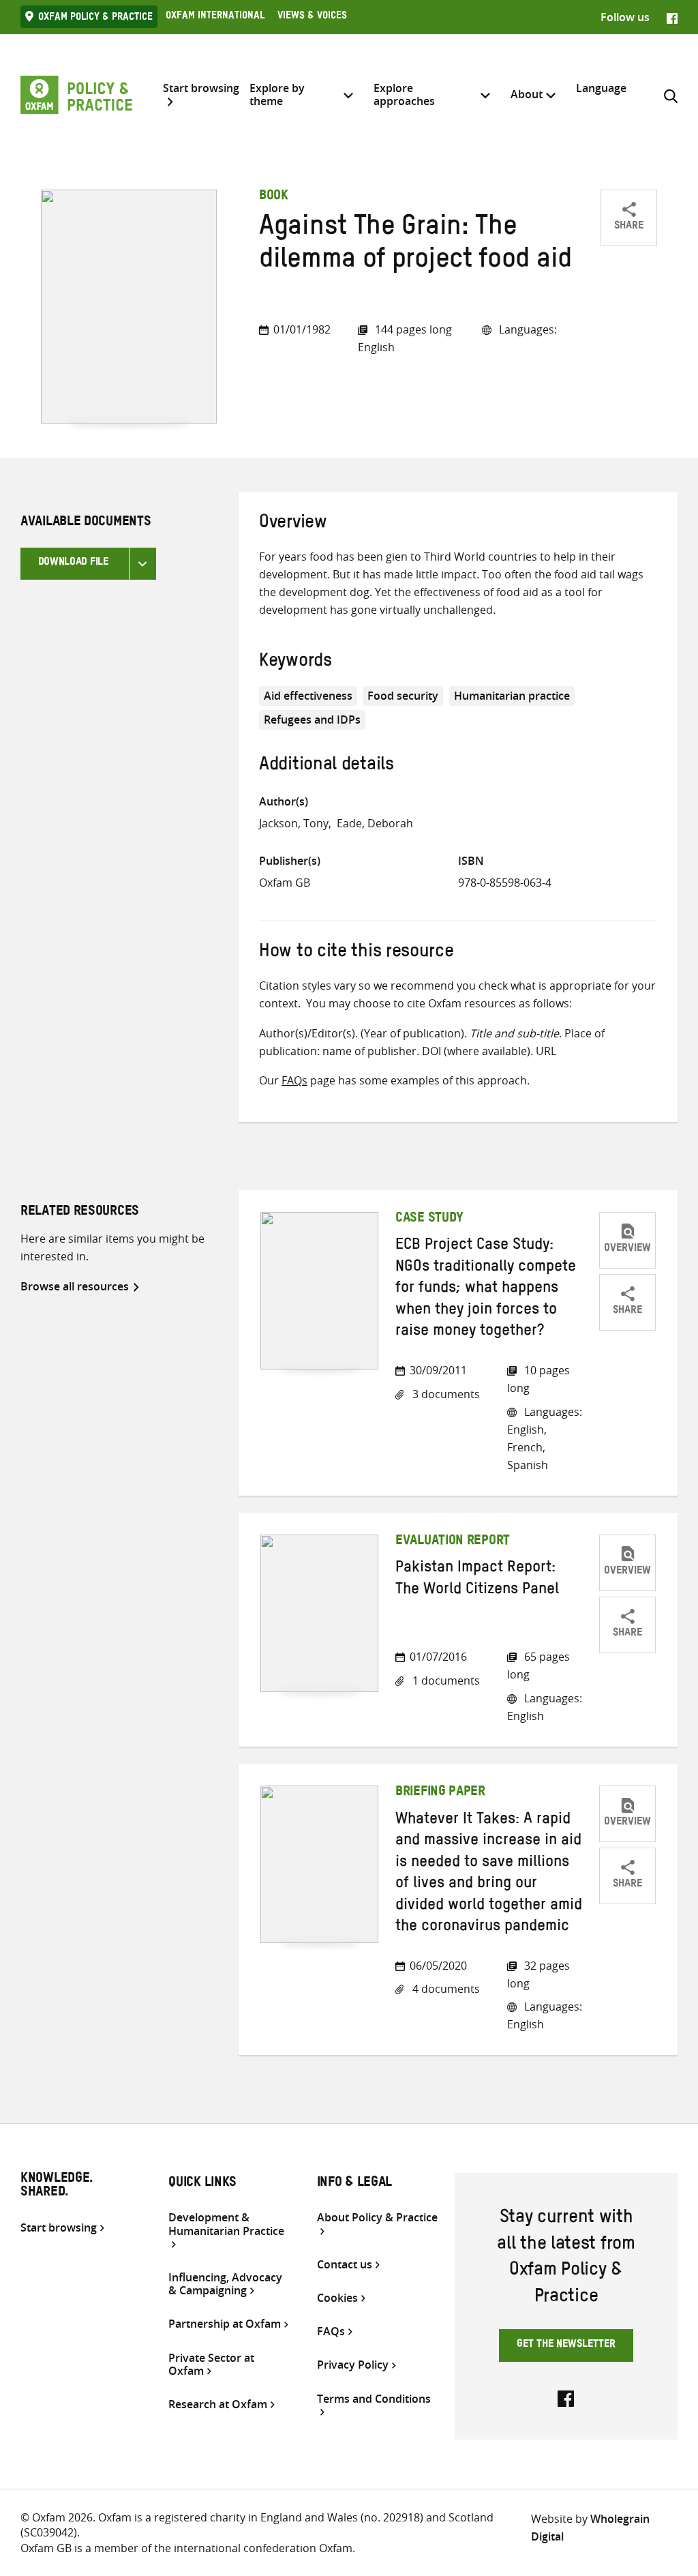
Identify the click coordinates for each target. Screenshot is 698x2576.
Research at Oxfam (218, 2404)
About (527, 94)
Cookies (337, 2298)
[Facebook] (672, 17)
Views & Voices (312, 17)
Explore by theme (277, 94)
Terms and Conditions (374, 2399)
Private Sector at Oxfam (211, 2365)
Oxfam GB (285, 883)
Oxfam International (215, 17)
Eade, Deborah (375, 823)
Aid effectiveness (308, 696)
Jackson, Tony (294, 823)
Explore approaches (404, 94)
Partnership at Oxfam (225, 2324)
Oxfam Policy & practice (95, 18)
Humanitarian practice (512, 696)
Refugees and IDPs (312, 720)
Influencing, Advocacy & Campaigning (225, 2284)
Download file (73, 563)
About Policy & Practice (377, 2218)
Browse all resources (75, 1286)
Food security (403, 696)
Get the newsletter (566, 2345)
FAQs (294, 1080)
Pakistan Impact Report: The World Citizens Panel (477, 1580)
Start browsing (201, 89)
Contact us (345, 2265)
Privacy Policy (353, 2365)
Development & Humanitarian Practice (226, 2224)
